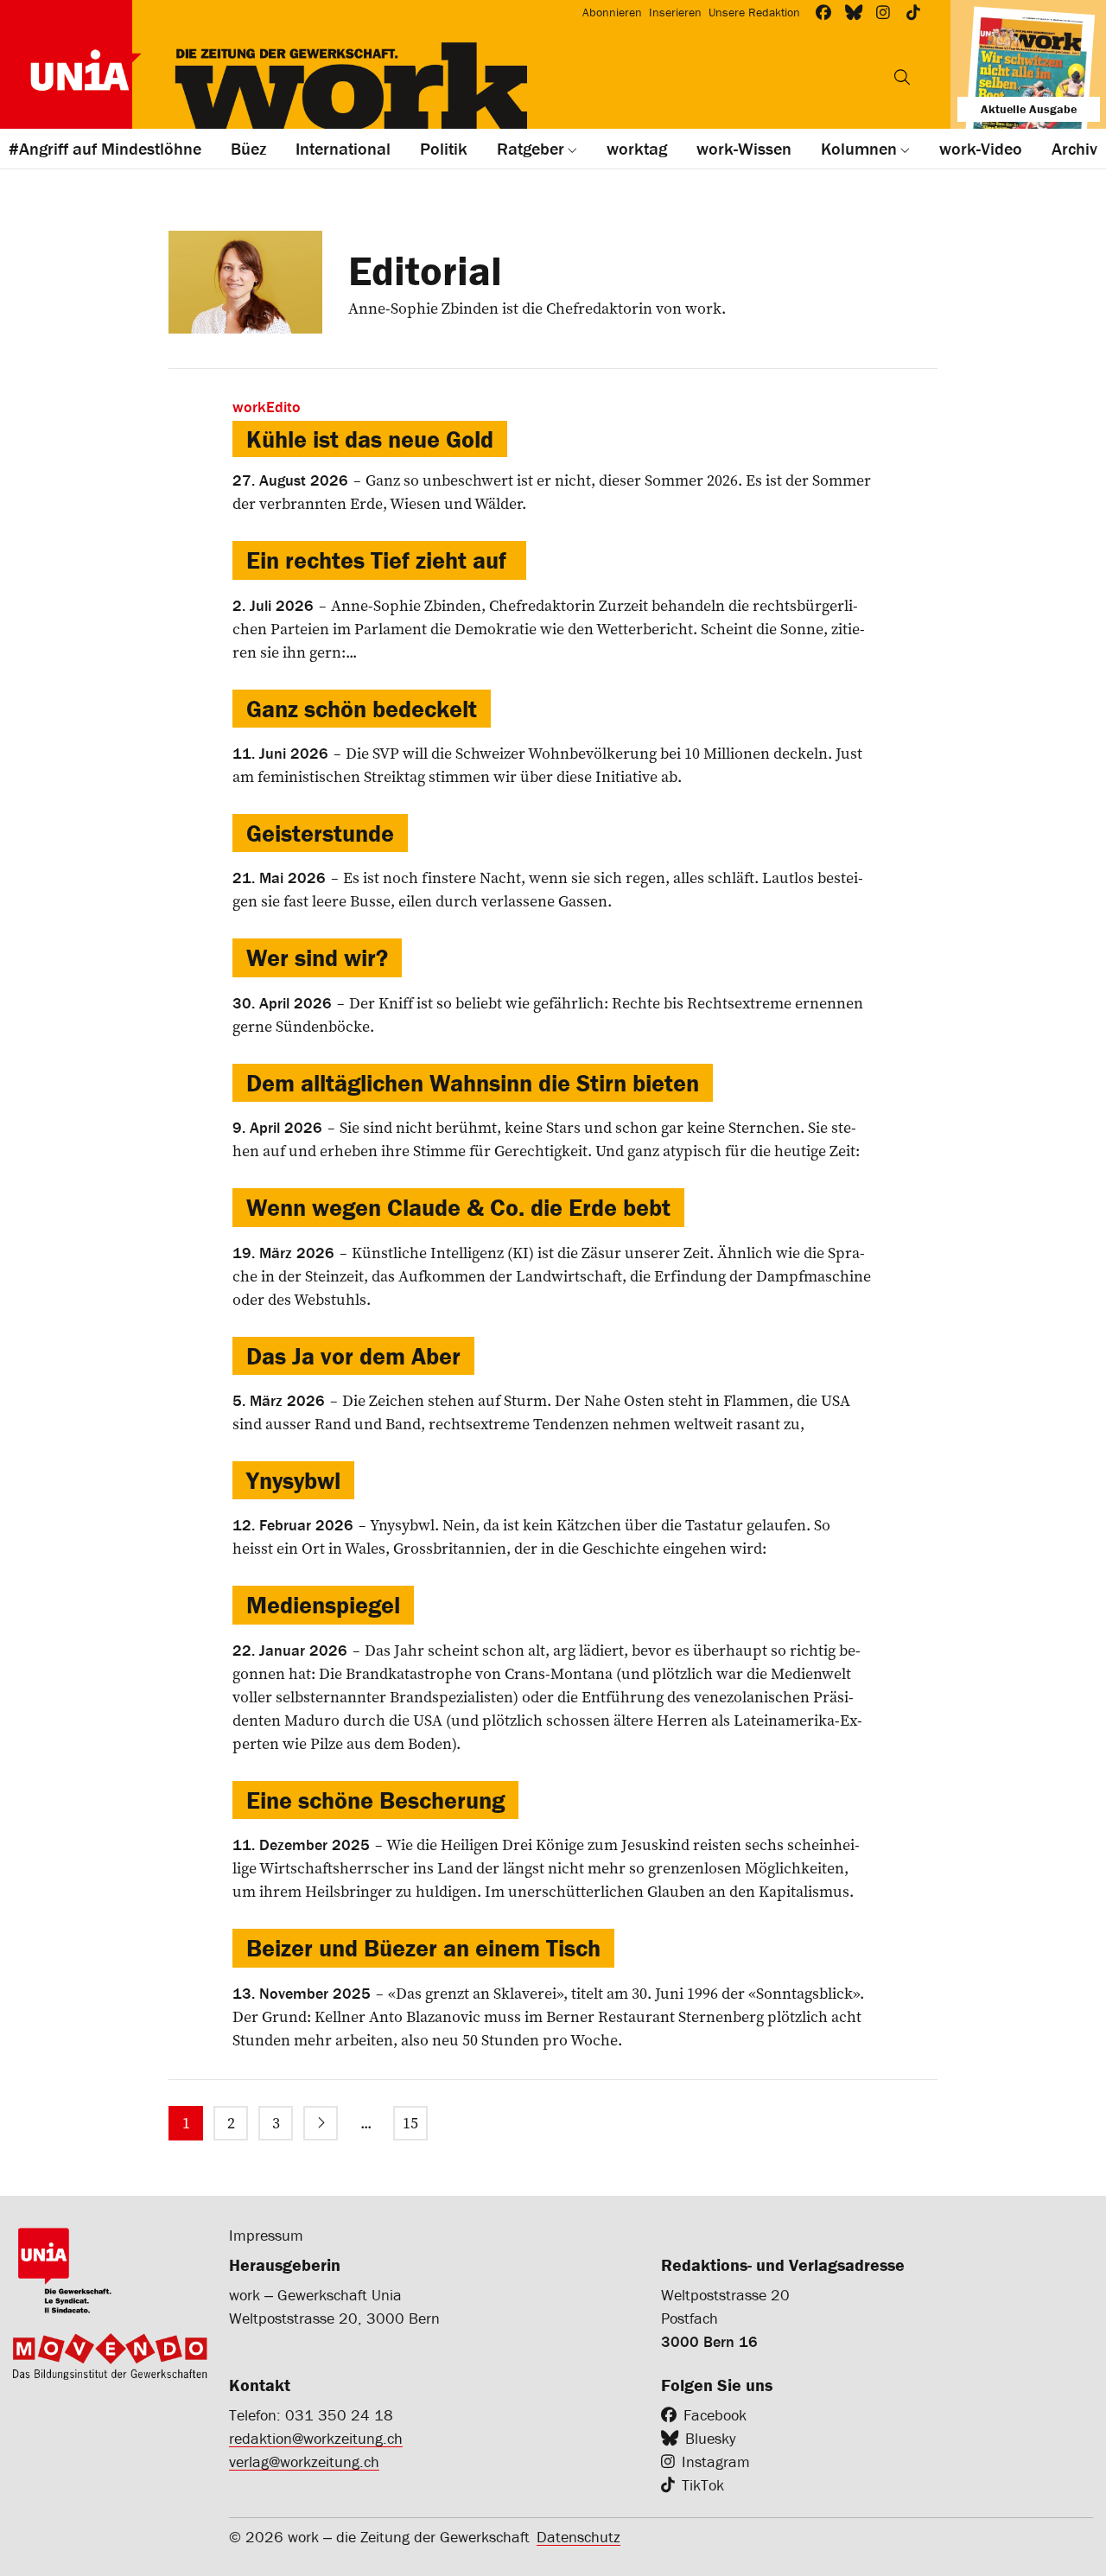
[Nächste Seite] (321, 2123)
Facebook (715, 2415)
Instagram (716, 2462)
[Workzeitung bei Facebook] (824, 13)
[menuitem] (186, 2123)
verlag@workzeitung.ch (304, 2462)
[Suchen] (902, 77)
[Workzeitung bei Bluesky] (854, 13)
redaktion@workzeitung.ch (316, 2438)
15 (410, 2123)
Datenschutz (578, 2537)
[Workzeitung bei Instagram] (884, 13)
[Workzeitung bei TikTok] (914, 13)
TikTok (703, 2485)
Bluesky (710, 2438)
